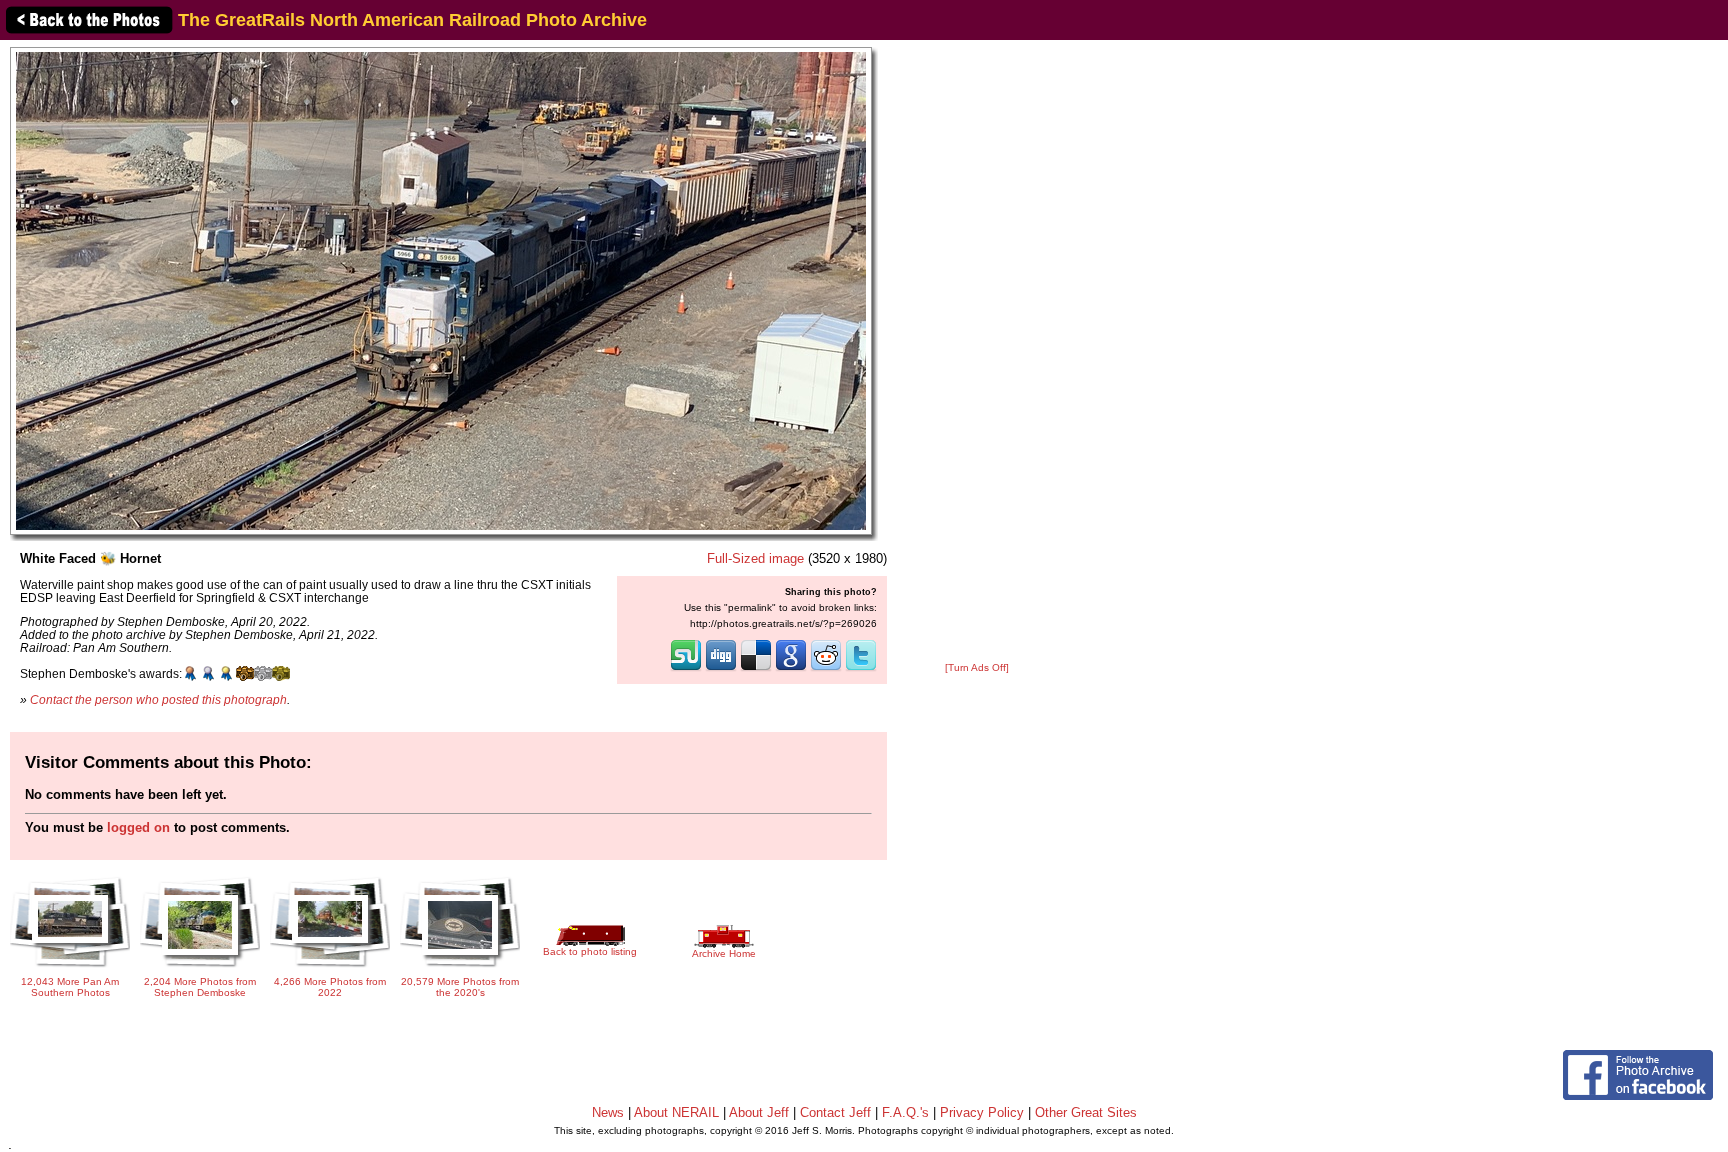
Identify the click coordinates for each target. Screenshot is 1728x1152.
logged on (138, 827)
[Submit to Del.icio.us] (756, 669)
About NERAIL (676, 1112)
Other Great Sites (1086, 1112)
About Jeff (759, 1112)
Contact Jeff (835, 1112)
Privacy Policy (982, 1112)
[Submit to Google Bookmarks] (791, 669)
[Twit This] (861, 669)
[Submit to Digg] (721, 669)
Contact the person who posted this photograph (158, 699)
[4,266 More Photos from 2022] (330, 968)
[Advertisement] (977, 352)
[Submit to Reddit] (826, 669)
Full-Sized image (755, 558)
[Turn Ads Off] (977, 667)
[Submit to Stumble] (686, 669)
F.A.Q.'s (905, 1112)
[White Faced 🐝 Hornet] (441, 290)
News (608, 1112)
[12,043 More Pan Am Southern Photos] (70, 968)
